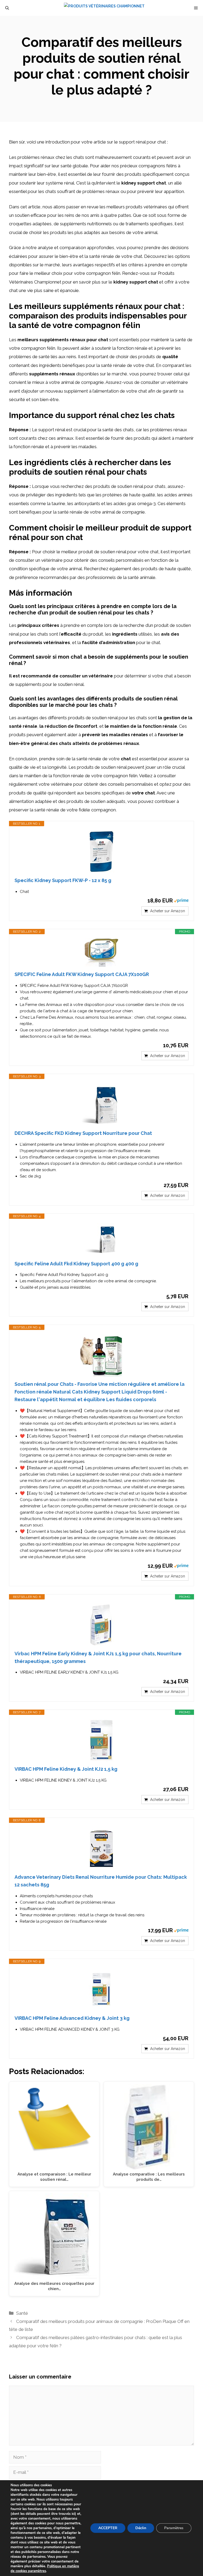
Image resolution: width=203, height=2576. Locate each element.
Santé (22, 2313)
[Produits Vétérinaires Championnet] (104, 8)
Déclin (141, 2528)
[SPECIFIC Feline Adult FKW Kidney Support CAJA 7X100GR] (101, 953)
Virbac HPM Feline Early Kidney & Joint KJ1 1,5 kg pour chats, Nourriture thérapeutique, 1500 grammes (98, 1657)
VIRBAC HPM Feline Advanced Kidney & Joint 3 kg (72, 2018)
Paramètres (174, 2528)
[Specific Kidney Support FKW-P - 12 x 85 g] (101, 852)
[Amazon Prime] (181, 900)
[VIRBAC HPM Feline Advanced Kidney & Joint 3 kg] (101, 1989)
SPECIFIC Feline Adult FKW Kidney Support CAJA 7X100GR (82, 974)
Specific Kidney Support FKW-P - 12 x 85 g (63, 880)
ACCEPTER (108, 2528)
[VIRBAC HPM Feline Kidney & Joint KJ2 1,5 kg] (101, 1740)
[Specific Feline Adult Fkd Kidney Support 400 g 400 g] (101, 1240)
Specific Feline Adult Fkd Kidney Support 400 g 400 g (76, 1264)
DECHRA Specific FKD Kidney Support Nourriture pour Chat (83, 1133)
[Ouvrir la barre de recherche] (7, 8)
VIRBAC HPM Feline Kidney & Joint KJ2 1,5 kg (66, 1769)
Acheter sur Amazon (168, 911)
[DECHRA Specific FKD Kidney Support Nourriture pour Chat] (101, 1104)
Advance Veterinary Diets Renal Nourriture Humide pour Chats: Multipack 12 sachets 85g (101, 1881)
